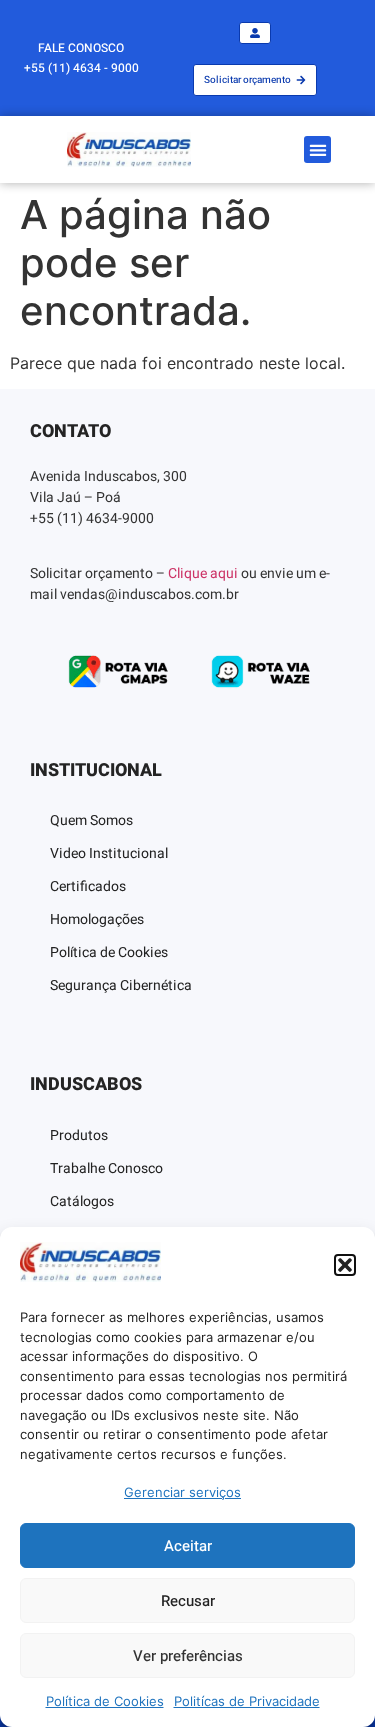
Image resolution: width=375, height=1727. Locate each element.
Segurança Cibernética (121, 985)
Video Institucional (109, 853)
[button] (345, 1265)
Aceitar (188, 1546)
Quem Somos (91, 820)
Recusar (188, 1601)
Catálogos (82, 1201)
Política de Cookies (105, 1701)
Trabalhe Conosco (106, 1168)
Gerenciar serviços (182, 1492)
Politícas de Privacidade (247, 1701)
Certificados (88, 886)
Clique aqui (203, 573)
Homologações (97, 919)
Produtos (79, 1135)
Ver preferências (188, 1656)
